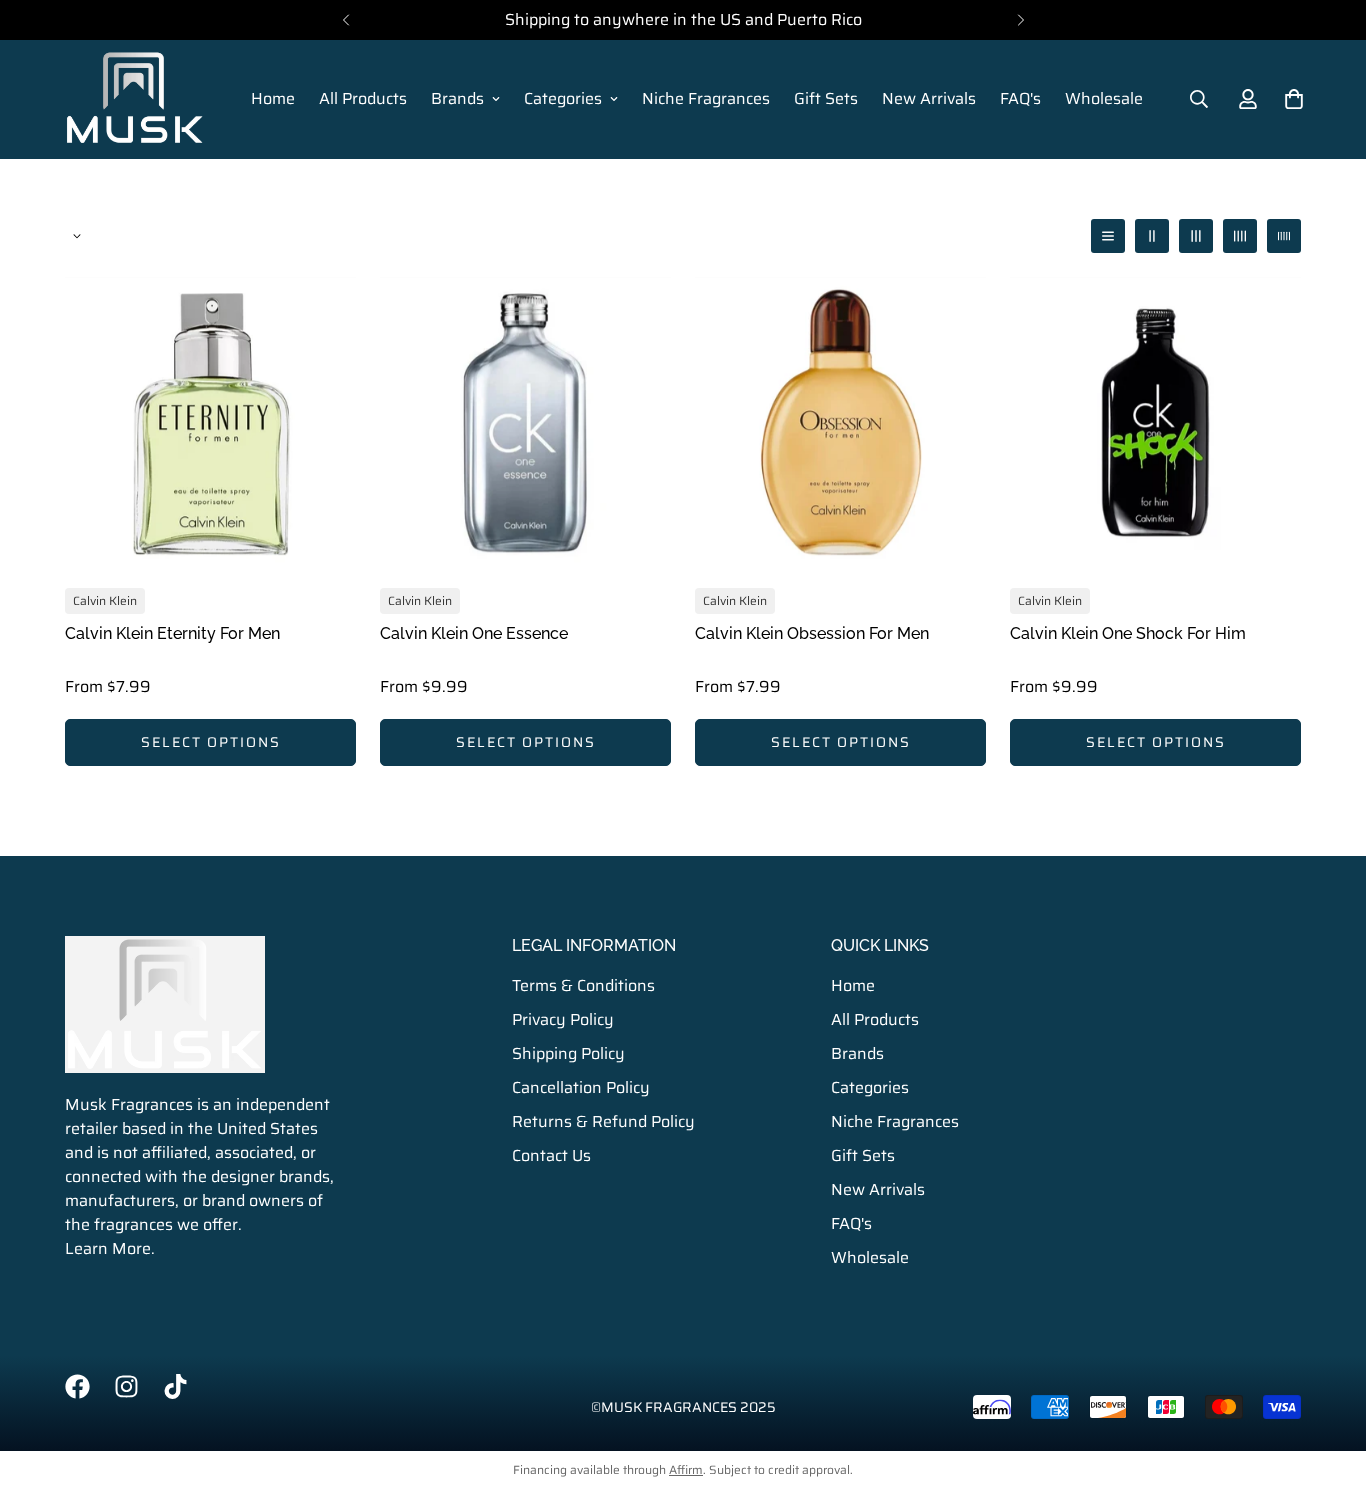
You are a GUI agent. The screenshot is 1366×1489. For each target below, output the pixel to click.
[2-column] (1152, 236)
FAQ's (1020, 98)
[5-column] (1284, 236)
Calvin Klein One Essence (474, 633)
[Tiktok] (175, 1386)
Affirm (686, 1469)
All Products (363, 98)
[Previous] (345, 20)
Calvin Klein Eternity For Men (172, 633)
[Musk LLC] (135, 99)
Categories (563, 98)
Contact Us (551, 1154)
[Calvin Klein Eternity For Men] (210, 422)
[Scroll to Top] (1327, 1380)
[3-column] (1196, 236)
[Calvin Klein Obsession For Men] (840, 422)
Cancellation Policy (581, 1086)
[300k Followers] (77, 1386)
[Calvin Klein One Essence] (525, 422)
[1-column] (1108, 236)
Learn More (108, 1248)
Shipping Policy (568, 1052)
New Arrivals (929, 98)
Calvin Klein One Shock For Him (1128, 633)
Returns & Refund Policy (603, 1120)
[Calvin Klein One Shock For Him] (1155, 422)
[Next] (1020, 20)
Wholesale (1104, 98)
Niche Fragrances (706, 98)
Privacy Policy (563, 1018)
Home (273, 98)
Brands (457, 98)
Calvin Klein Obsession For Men (812, 633)
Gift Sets (826, 98)
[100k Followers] (126, 1386)
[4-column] (1240, 236)
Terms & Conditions (583, 984)
